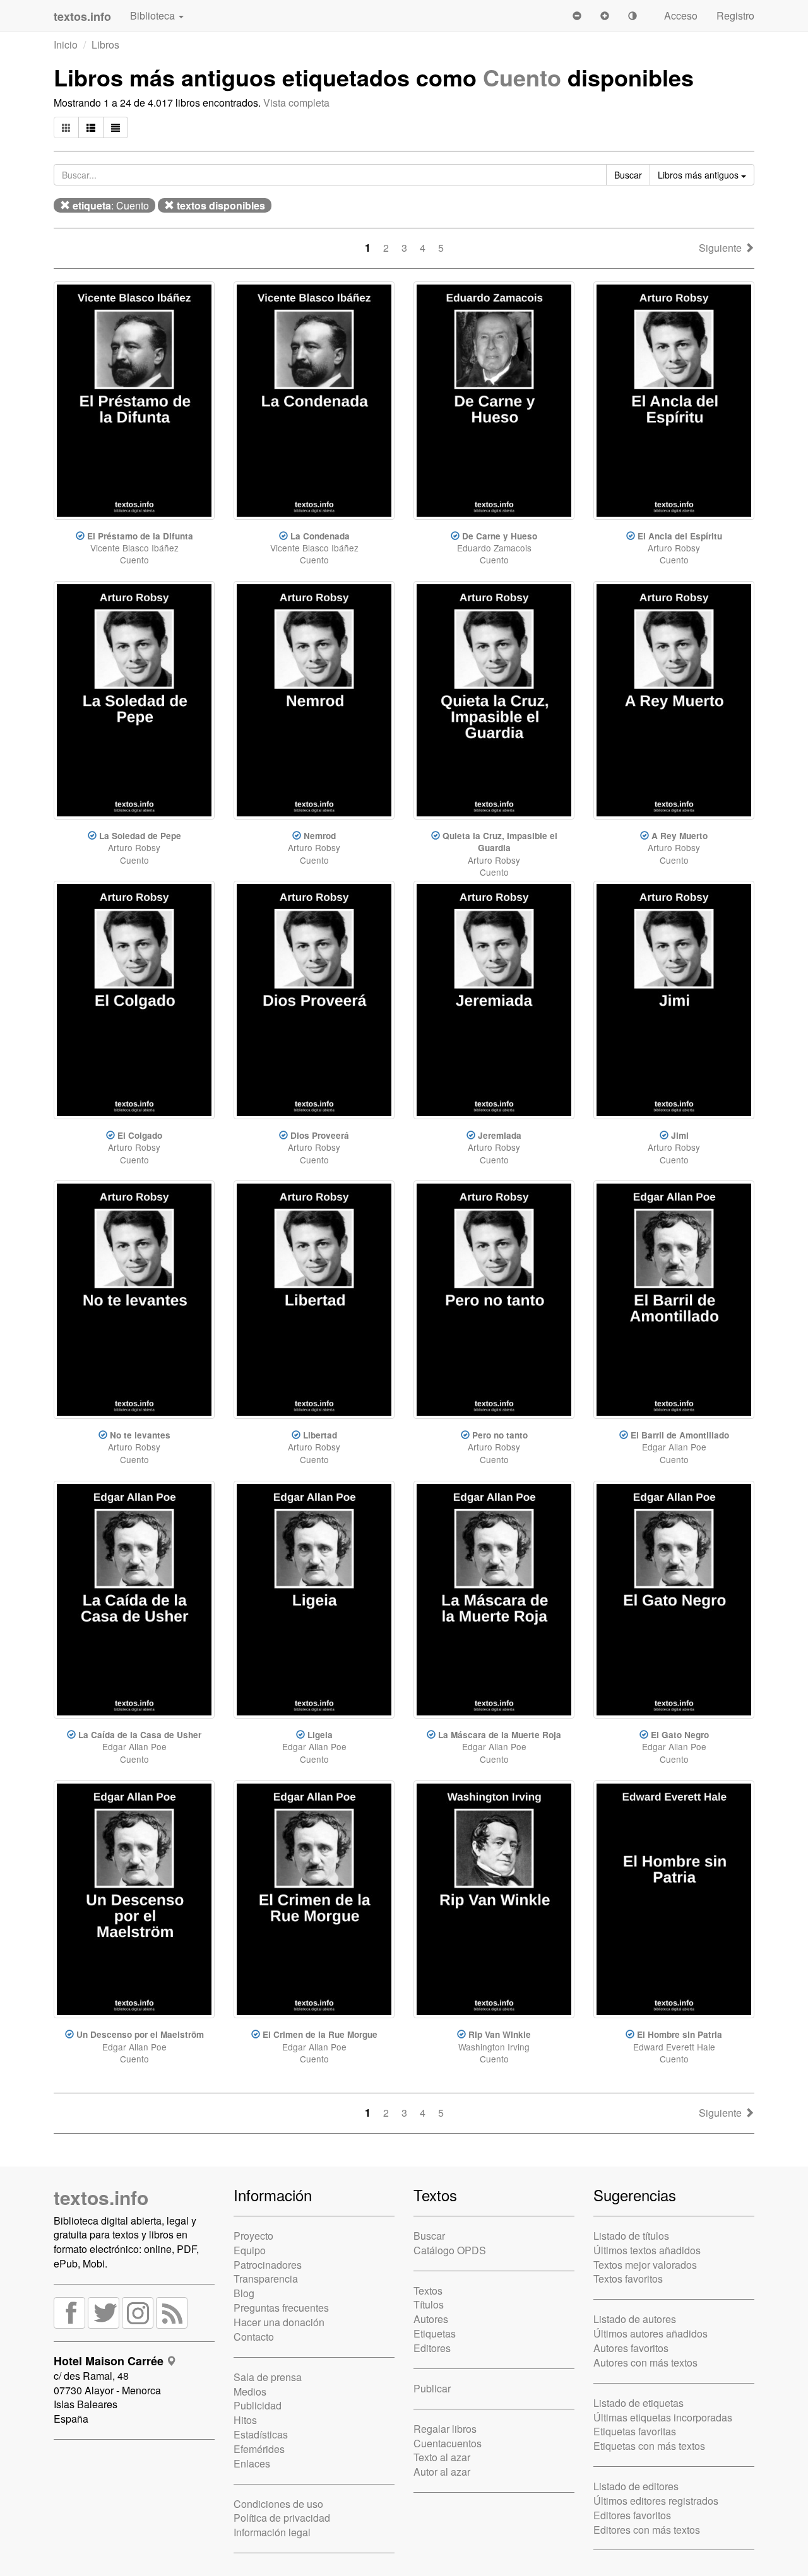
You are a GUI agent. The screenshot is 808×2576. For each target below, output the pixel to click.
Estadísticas (261, 2434)
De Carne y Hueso (500, 536)
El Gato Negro (680, 1735)
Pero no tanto (500, 1435)
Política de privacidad (282, 2518)
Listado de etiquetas (639, 2403)
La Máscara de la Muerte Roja (500, 1735)
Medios (250, 2391)
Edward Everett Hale (674, 2047)
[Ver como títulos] (91, 127)
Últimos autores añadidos (651, 2333)
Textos (428, 2291)
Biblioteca (154, 15)
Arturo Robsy (674, 548)
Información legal (272, 2532)
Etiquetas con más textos (649, 2446)
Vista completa (296, 103)
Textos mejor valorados (645, 2265)
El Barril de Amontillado (680, 1435)
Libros (105, 44)
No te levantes (140, 1435)
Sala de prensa (268, 2377)
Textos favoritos (628, 2279)
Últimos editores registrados (656, 2501)
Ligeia (320, 1735)
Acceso (681, 15)
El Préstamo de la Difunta (140, 536)
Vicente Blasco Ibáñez (134, 548)
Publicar (432, 2388)
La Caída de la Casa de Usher (140, 1735)
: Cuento (111, 205)
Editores (432, 2348)
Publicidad (258, 2405)
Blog (244, 2293)
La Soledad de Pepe (140, 836)
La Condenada (320, 536)
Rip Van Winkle (500, 2034)
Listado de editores (636, 2486)
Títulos (429, 2304)
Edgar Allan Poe (674, 1447)
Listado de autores (635, 2319)
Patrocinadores (268, 2265)
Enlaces (252, 2463)
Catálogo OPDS (450, 2250)
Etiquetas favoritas (635, 2431)
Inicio (66, 44)
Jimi (680, 1135)
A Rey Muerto (680, 836)
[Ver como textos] (116, 127)
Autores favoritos (631, 2348)
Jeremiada (500, 1135)
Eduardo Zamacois (494, 548)
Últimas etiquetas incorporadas (663, 2417)
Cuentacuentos (448, 2443)
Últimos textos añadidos (647, 2250)
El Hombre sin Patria (680, 2034)
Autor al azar (442, 2472)
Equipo (250, 2250)
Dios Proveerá (320, 1135)
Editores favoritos (632, 2515)
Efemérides (259, 2449)
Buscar (429, 2236)
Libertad (320, 1435)
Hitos (245, 2420)
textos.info (101, 2197)
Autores (431, 2319)
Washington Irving (494, 2047)
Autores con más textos (645, 2362)
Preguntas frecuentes (281, 2308)
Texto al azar (442, 2457)
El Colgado (140, 1135)
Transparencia (266, 2279)
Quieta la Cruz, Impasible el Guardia (500, 842)
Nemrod (320, 836)
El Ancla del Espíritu (680, 536)
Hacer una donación (279, 2322)
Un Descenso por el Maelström (140, 2034)
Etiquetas (435, 2333)
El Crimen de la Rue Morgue (320, 2034)
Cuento (522, 77)
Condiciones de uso (278, 2504)
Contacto (254, 2337)
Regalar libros (445, 2429)
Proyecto (253, 2236)
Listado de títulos (631, 2236)
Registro (735, 15)
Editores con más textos (647, 2530)
